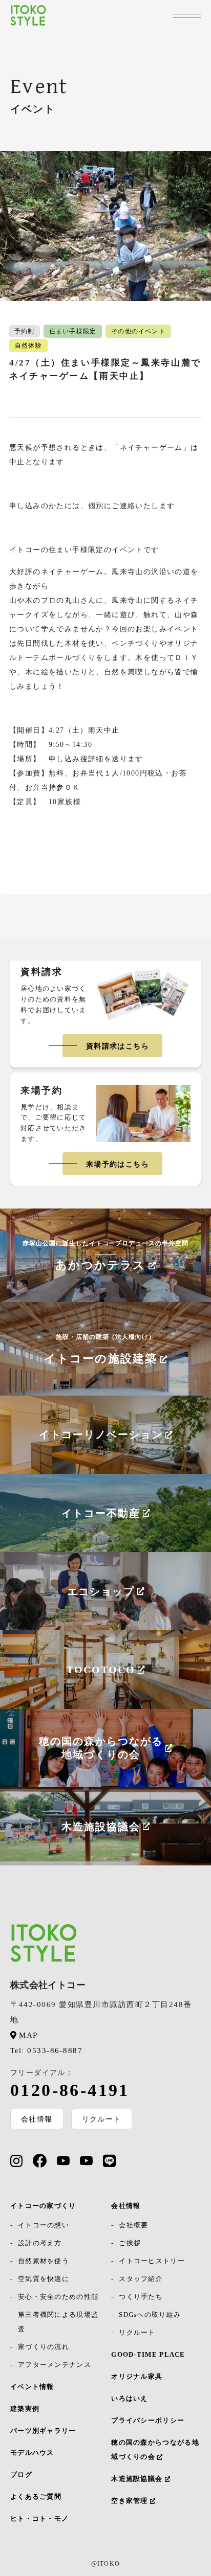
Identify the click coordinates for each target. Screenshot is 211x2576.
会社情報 (37, 2119)
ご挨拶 (130, 2243)
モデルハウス (32, 2453)
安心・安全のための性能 (58, 2297)
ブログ (21, 2475)
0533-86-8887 (46, 2050)
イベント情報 (32, 2387)
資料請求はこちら (118, 1046)
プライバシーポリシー (148, 2420)
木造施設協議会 (138, 2479)
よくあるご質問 (36, 2497)
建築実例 (25, 2409)
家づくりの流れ (44, 2347)
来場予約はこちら (118, 1164)
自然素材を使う (44, 2261)
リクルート (102, 2119)
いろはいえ (130, 2398)
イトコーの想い (44, 2225)
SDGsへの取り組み (150, 2315)
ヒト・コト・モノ (39, 2518)
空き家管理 (131, 2501)
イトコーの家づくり (43, 2206)
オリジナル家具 (137, 2376)
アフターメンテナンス (55, 2365)
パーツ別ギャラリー (43, 2431)
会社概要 (133, 2225)
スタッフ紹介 (141, 2279)
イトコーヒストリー (152, 2261)
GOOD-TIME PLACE (148, 2354)
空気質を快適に (44, 2279)
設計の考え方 (40, 2243)
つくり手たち (141, 2297)
